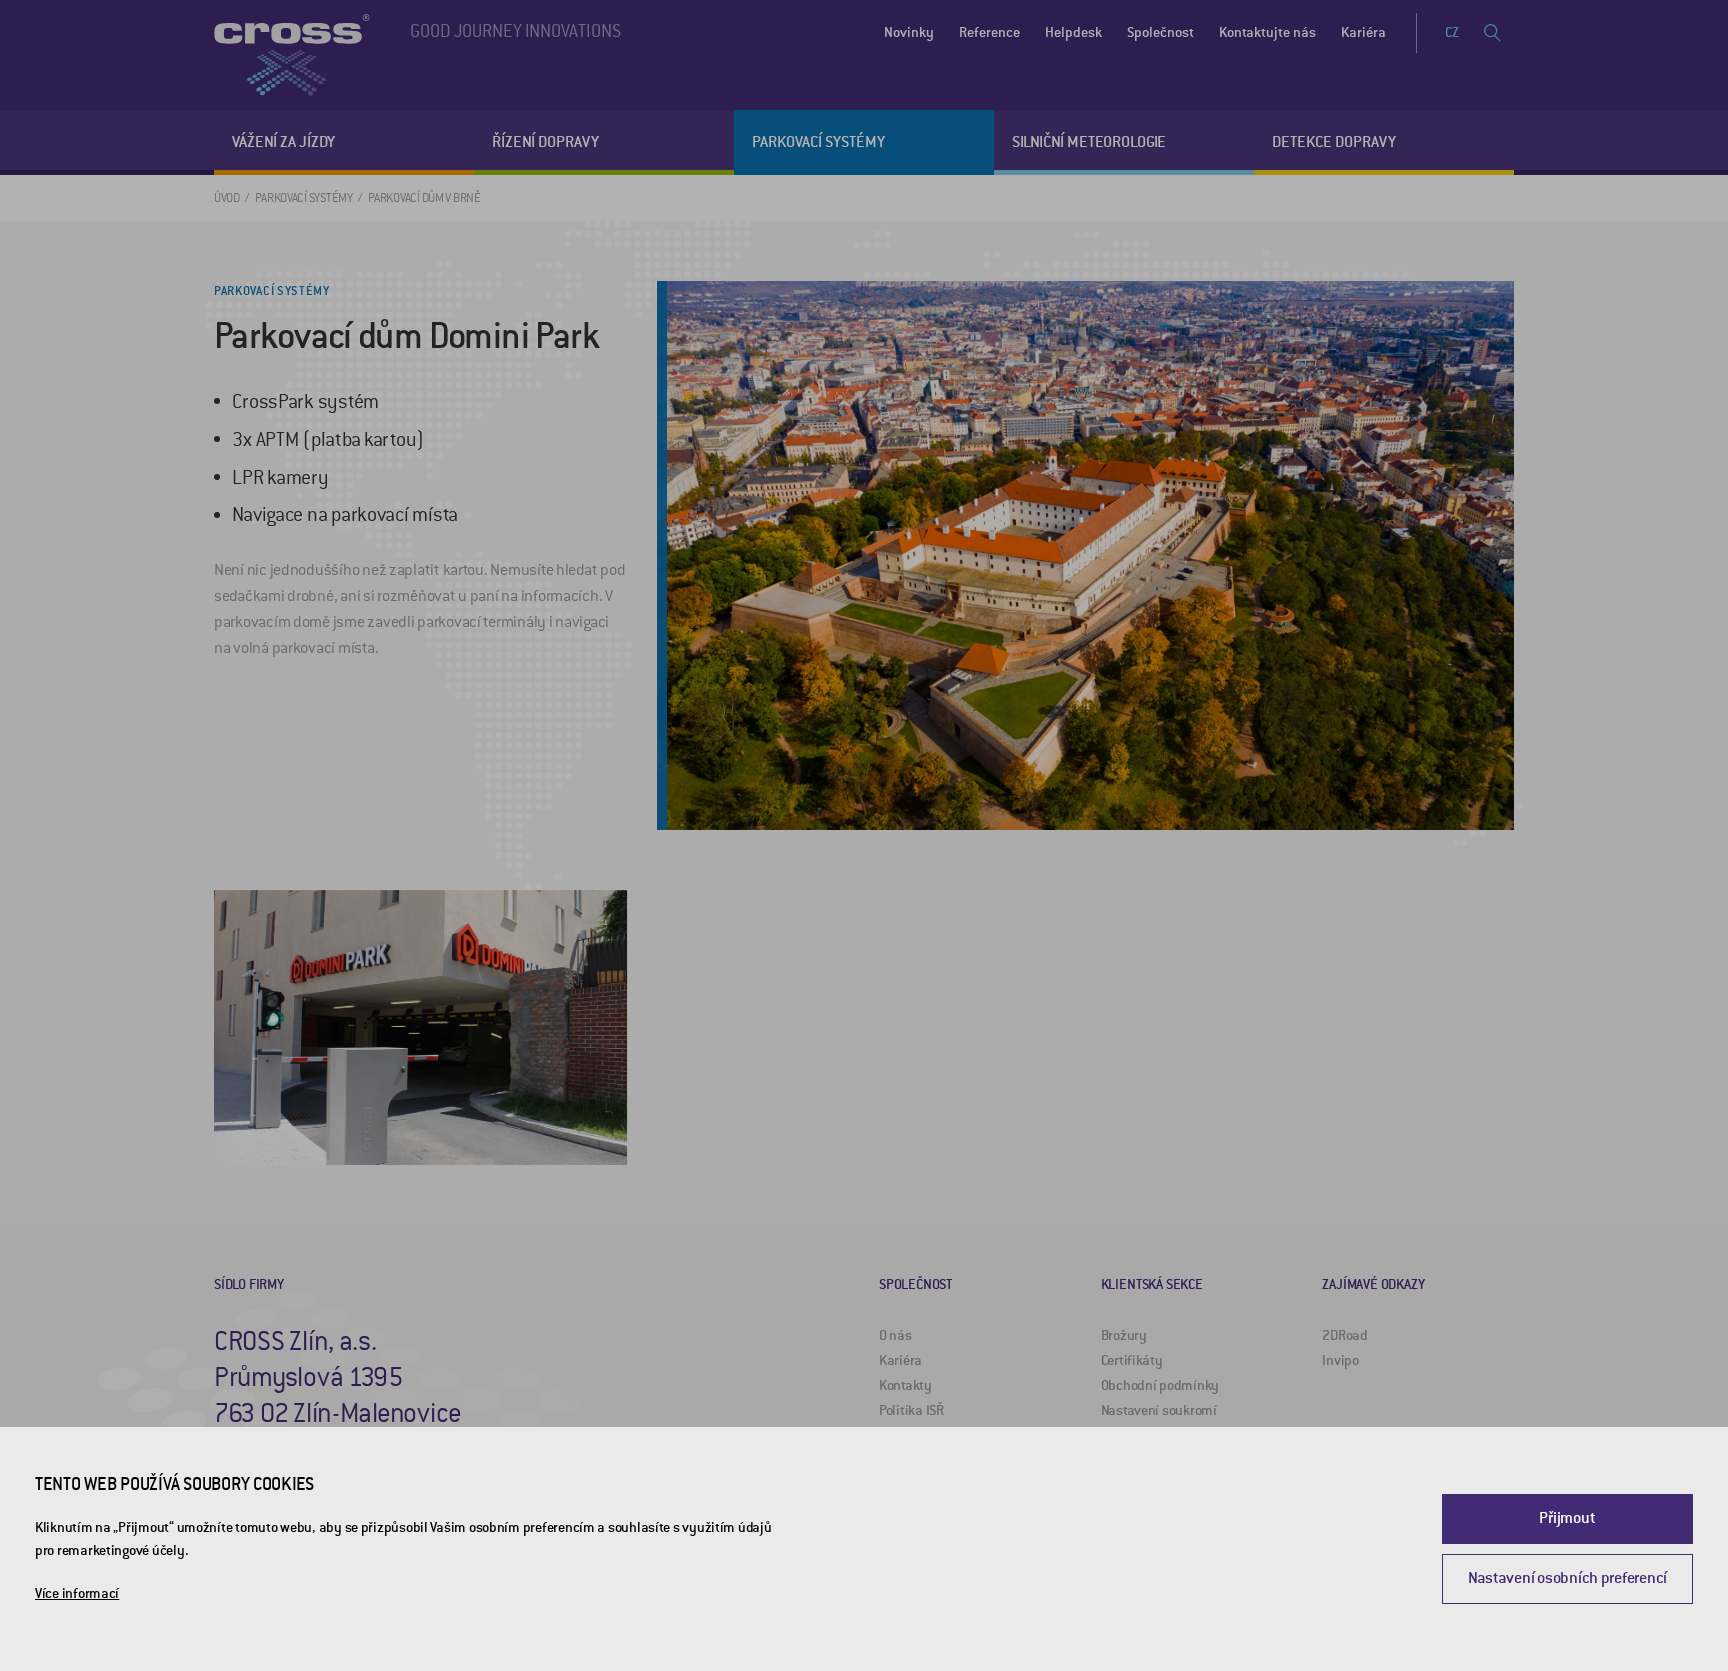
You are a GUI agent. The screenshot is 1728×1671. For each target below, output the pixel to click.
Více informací (77, 1593)
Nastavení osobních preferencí (1567, 1578)
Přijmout (1567, 1518)
